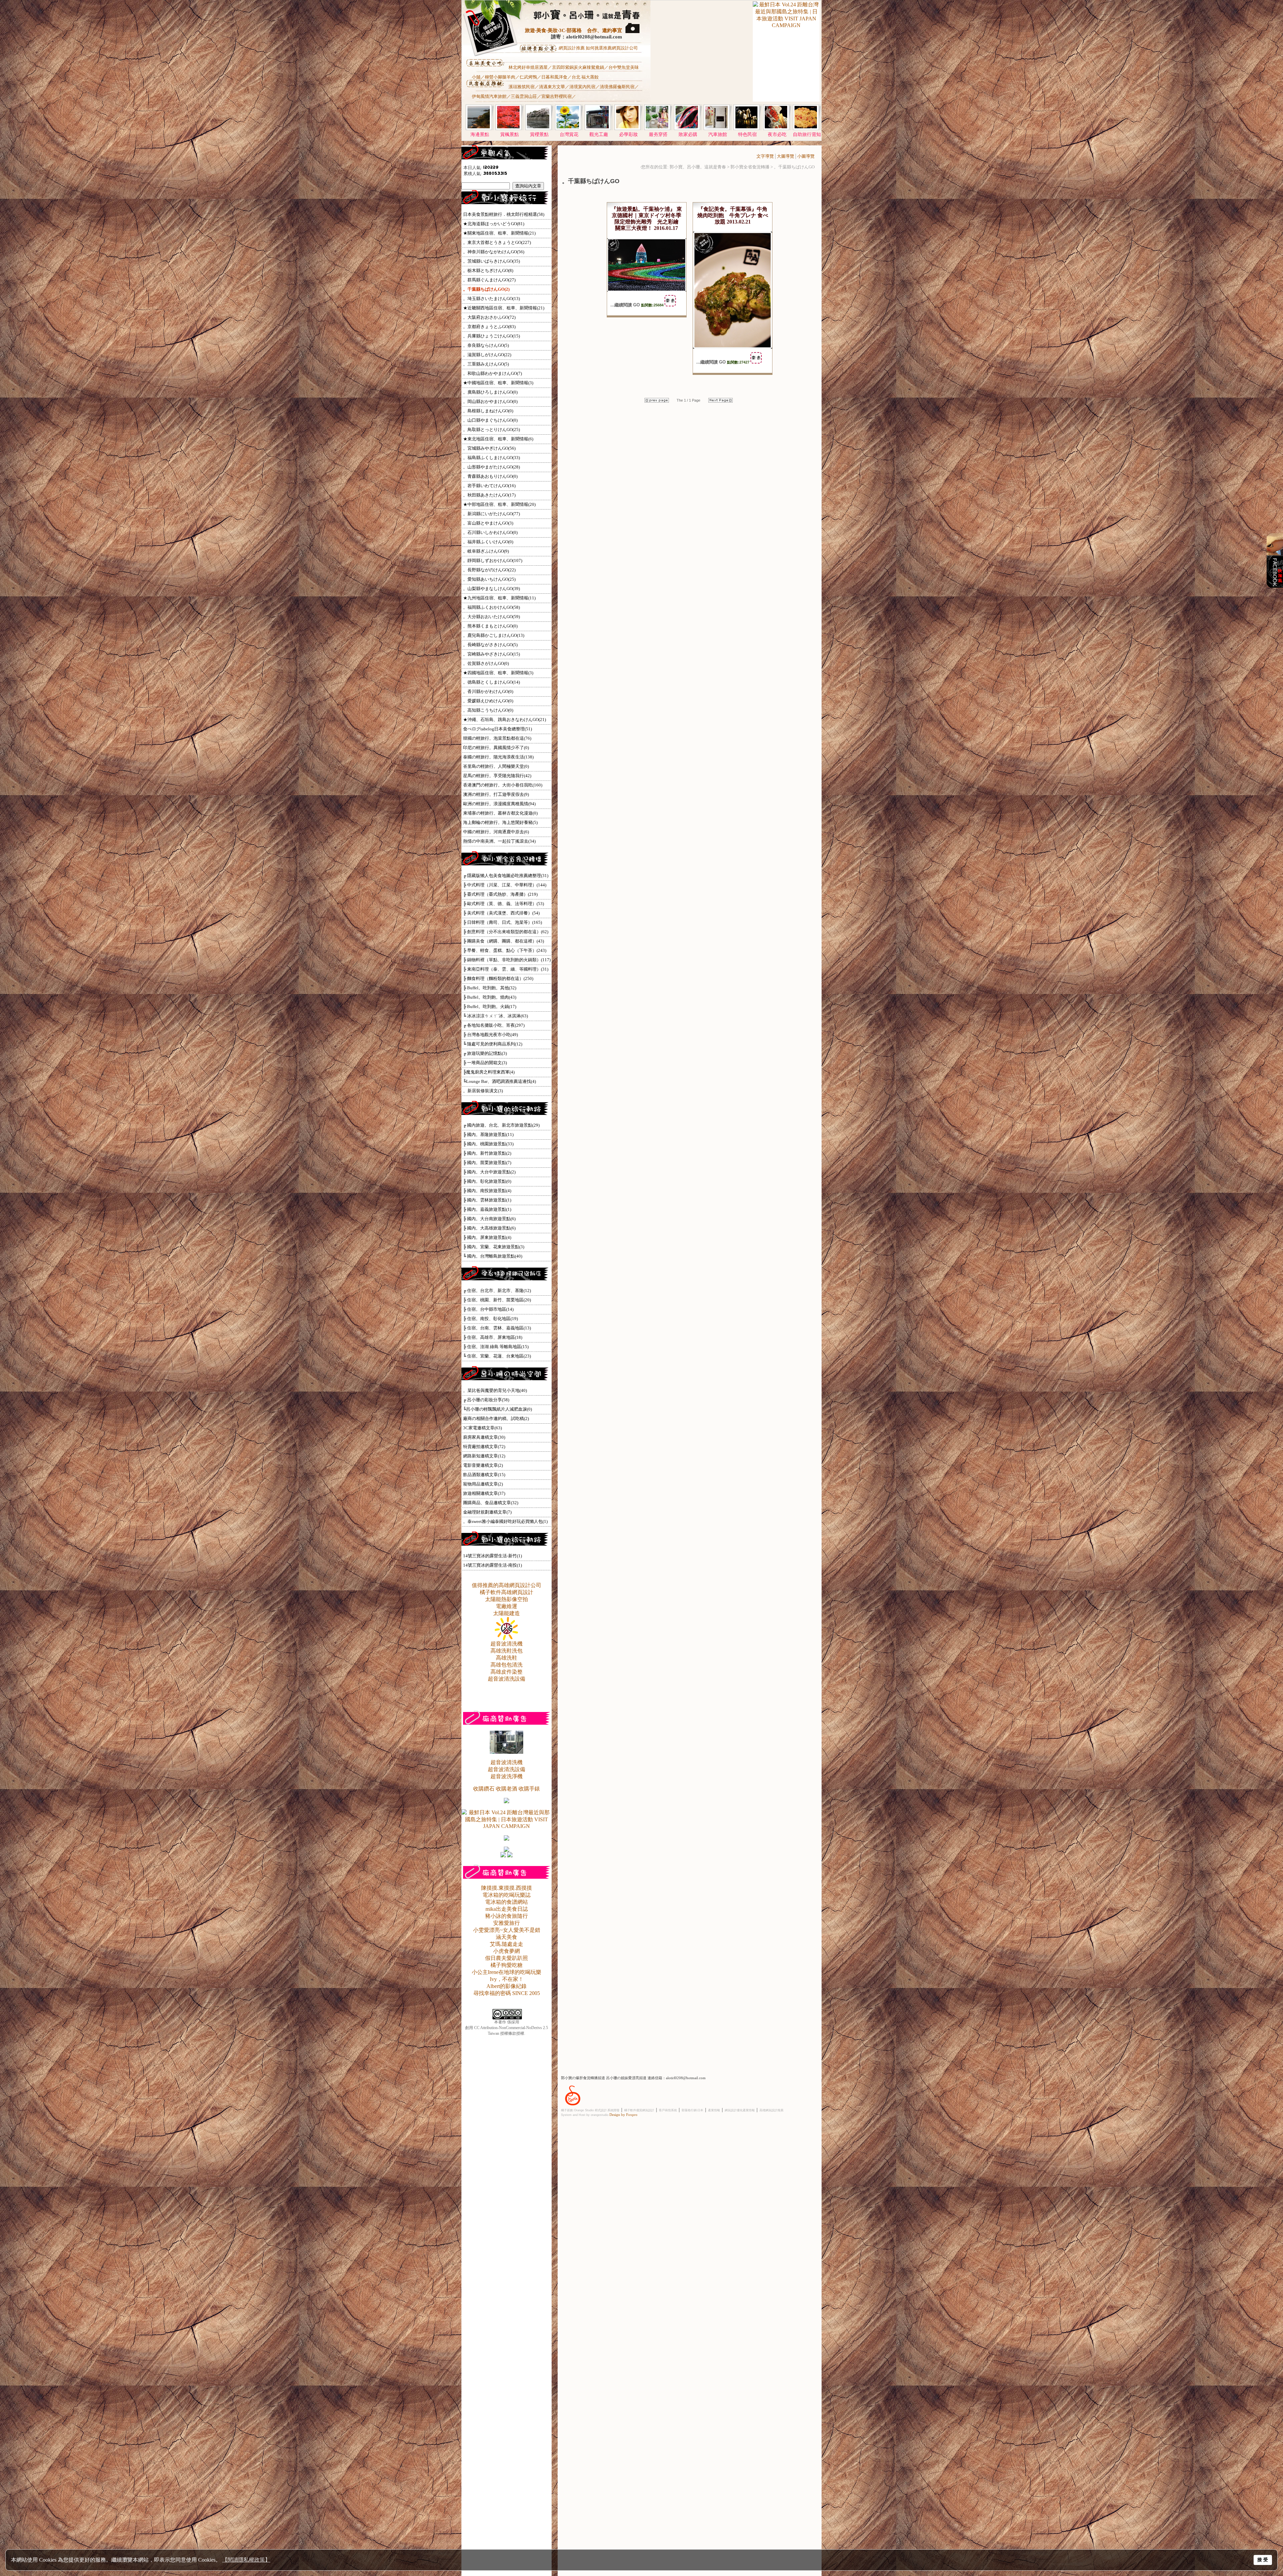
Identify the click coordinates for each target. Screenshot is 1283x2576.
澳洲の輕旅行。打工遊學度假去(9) (496, 794)
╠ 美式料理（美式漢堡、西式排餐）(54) (501, 913)
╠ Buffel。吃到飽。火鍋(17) (490, 1007)
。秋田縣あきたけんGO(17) (489, 495)
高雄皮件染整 (507, 1672)
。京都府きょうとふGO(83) (489, 327)
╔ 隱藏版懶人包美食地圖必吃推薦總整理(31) (506, 876)
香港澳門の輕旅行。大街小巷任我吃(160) (503, 785)
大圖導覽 (786, 156)
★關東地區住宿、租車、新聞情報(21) (499, 233)
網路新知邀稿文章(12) (484, 1456)
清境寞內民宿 (582, 87)
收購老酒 (507, 1789)
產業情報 (714, 2110)
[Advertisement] (701, 57)
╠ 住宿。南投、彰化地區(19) (490, 1319)
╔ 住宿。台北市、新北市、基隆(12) (497, 1291)
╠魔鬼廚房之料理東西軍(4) (489, 1072)
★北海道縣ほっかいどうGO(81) (494, 224)
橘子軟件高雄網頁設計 (507, 1592)
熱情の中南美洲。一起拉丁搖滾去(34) (499, 841)
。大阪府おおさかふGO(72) (489, 317)
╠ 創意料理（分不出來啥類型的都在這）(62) (506, 932)
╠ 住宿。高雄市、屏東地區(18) (493, 1337)
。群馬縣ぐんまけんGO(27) (489, 280)
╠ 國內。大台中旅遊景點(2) (489, 1172)
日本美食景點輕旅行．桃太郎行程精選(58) (504, 214)
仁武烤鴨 (528, 77)
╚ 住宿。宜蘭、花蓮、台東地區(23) (497, 1356)
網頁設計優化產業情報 (740, 2110)
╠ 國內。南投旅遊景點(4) (487, 1191)
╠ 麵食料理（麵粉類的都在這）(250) (498, 978)
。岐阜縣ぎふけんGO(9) (486, 551)
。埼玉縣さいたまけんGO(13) (491, 299)
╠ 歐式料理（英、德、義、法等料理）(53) (504, 904)
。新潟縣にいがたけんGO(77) (491, 514)
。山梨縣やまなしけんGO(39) (491, 589)
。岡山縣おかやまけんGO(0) (490, 401)
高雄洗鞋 (507, 1658)
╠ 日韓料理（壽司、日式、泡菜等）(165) (503, 922)
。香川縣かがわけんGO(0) (488, 691)
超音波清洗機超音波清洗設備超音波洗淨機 (507, 1769)
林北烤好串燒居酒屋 (528, 67)
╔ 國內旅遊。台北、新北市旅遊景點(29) (501, 1125)
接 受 (1263, 2560)
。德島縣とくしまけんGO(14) (491, 682)
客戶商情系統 (668, 2110)
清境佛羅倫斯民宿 (617, 87)
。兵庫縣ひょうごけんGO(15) (491, 336)
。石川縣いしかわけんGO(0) (490, 532)
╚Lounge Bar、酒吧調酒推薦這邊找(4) (500, 1081)
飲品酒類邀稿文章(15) (484, 1475)
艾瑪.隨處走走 (507, 1944)
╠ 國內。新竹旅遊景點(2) (487, 1153)
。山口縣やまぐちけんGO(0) (490, 420)
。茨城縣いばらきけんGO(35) (491, 261)
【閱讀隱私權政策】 (246, 2560)
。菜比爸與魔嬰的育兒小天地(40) (495, 1390)
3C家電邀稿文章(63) (482, 1428)
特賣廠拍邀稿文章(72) (484, 1447)
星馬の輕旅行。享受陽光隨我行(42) (497, 776)
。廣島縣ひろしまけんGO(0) (490, 392)
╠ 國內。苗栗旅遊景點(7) (487, 1163)
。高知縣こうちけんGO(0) (488, 710)
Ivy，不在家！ (507, 1979)
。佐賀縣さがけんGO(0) (486, 663)
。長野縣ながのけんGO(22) (489, 570)
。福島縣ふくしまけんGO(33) (491, 458)
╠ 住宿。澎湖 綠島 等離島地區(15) (496, 1347)
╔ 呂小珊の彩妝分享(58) (486, 1400)
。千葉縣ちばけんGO (794, 167)
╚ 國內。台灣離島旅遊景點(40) (493, 1256)
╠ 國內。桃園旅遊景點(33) (488, 1144)
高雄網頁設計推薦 (771, 2110)
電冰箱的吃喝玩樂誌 (507, 1895)
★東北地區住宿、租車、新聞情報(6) (498, 439)
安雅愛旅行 (507, 1923)
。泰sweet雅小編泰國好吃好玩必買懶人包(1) (505, 1521)
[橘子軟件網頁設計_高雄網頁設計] (573, 2107)
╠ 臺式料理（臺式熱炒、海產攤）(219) (500, 894)
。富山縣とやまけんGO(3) (488, 523)
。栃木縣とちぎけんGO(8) (488, 270)
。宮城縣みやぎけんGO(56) (489, 448)
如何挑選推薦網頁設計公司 (612, 48)
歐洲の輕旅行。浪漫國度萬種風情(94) (499, 804)
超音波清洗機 (507, 1644)
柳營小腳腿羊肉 (500, 77)
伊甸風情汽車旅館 (489, 96)
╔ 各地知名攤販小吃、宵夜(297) (494, 1025)
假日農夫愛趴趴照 (507, 1958)
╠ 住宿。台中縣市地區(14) (488, 1309)
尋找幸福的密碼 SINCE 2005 (507, 1993)
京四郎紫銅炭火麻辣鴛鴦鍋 (578, 67)
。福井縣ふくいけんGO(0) (488, 542)
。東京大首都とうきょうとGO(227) (497, 242)
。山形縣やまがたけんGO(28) (491, 467)
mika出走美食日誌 (507, 1909)
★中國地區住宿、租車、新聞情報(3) (498, 383)
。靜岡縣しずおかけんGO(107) (493, 560)
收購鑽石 (484, 1789)
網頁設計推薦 (572, 48)
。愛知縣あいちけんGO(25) (489, 579)
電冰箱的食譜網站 (507, 1902)
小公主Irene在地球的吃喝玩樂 (507, 1972)
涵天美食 (507, 1937)
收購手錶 (529, 1789)
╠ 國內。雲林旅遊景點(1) (487, 1200)
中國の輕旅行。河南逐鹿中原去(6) (496, 832)
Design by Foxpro (623, 2115)
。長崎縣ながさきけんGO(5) (490, 645)
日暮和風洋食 (554, 77)
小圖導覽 (806, 156)
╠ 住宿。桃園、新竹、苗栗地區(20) (497, 1300)
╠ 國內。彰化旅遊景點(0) (487, 1181)
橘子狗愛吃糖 (507, 1965)
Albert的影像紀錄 (507, 1986)
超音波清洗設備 (507, 1679)
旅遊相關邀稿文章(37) (484, 1493)
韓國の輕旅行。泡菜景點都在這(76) (497, 738)
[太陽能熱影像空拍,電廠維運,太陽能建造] (507, 1639)
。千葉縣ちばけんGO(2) (486, 289)
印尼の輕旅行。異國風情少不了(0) (496, 748)
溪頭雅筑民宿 (522, 87)
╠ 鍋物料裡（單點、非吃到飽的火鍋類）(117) (507, 960)
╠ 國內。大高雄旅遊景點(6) (489, 1228)
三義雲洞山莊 (524, 96)
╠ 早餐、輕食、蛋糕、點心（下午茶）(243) (505, 950)
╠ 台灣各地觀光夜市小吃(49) (490, 1035)
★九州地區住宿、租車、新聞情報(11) (499, 598)
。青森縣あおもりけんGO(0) (490, 476)
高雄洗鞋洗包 (507, 1651)
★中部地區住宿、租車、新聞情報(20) (499, 504)
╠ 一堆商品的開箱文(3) (485, 1063)
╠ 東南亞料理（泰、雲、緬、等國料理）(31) (506, 969)
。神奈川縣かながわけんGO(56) (494, 252)
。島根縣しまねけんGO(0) (488, 411)
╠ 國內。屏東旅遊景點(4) (487, 1237)
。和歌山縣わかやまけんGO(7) (492, 373)
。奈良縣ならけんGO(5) (486, 345)
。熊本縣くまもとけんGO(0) (490, 626)
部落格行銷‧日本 (692, 2110)
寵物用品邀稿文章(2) (483, 1484)
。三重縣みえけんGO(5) (486, 364)
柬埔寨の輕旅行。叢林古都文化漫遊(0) (500, 813)
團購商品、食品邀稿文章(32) (491, 1503)
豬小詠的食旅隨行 (507, 1916)
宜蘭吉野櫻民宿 (556, 96)
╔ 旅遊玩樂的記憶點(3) (485, 1053)
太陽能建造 (507, 1613)
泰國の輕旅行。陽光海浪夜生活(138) (498, 757)
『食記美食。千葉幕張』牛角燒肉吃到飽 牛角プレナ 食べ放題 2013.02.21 (733, 215)
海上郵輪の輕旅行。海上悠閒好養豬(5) (500, 822)
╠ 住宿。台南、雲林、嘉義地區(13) (497, 1328)
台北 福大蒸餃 (585, 77)
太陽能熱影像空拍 (507, 1599)
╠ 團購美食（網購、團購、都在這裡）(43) (504, 941)
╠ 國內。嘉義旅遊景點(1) (487, 1209)
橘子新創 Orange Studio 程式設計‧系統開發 (590, 2110)
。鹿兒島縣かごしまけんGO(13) (494, 635)
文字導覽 (765, 156)
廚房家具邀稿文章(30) (484, 1437)
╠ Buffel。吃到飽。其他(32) (490, 988)
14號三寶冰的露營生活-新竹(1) (492, 1556)
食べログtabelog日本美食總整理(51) (497, 729)
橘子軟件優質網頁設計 (639, 2110)
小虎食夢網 (507, 1951)
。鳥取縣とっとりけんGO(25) (491, 430)
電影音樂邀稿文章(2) (483, 1465)
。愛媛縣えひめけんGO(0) (488, 701)
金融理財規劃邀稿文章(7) (487, 1512)
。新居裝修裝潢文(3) (483, 1091)
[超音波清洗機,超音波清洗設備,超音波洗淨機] (507, 1752)
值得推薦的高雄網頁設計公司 (507, 1585)
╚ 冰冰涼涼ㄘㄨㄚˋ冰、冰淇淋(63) (495, 1016)
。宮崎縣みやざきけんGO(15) (491, 654)
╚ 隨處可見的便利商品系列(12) (493, 1044)
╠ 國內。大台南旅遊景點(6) (489, 1219)
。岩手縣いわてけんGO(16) (489, 486)
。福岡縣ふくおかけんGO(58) (491, 607)
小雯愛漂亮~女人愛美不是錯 (507, 1930)
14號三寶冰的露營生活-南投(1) (492, 1565)
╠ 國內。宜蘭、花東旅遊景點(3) (494, 1247)
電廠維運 (507, 1606)
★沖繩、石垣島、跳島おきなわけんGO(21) (505, 720)
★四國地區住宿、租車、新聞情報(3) (498, 673)
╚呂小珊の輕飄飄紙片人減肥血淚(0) (497, 1409)
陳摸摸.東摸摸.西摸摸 (507, 1888)
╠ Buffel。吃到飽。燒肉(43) (490, 997)
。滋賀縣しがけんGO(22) (487, 355)
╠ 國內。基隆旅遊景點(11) (488, 1134)
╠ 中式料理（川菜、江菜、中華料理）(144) (505, 885)
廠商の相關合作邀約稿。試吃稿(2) (496, 1418)
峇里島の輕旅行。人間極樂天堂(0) (496, 766)
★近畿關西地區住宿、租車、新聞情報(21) (504, 308)
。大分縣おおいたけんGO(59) (491, 617)
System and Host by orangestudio (585, 2115)
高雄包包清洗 (507, 1665)
